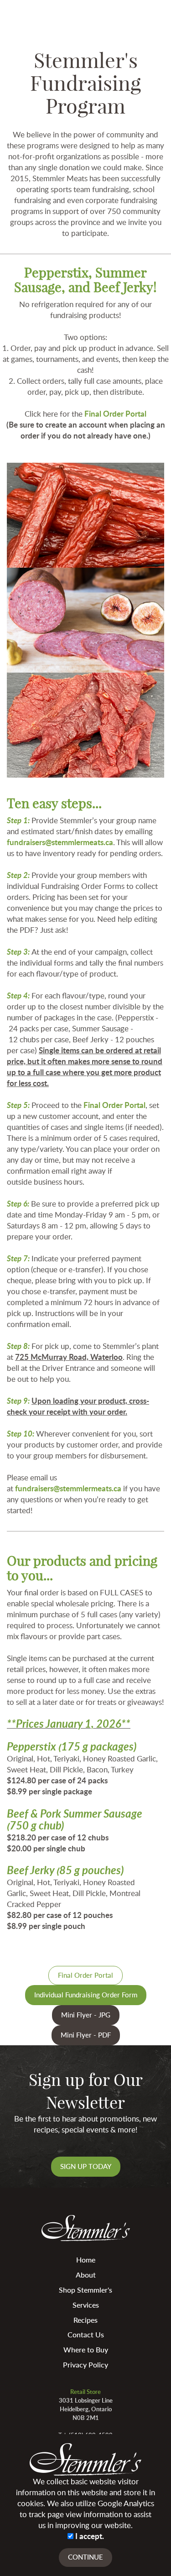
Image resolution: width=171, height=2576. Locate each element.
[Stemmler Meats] (34, 10)
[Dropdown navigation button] (158, 14)
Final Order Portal (115, 413)
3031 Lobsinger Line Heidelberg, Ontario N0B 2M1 (86, 2409)
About (86, 2275)
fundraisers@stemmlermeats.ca (60, 842)
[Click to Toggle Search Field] (136, 14)
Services (86, 2305)
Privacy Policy (85, 2364)
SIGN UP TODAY (86, 2166)
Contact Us (86, 2334)
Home (86, 2260)
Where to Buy (86, 2349)
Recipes (85, 2320)
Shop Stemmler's (85, 2290)
